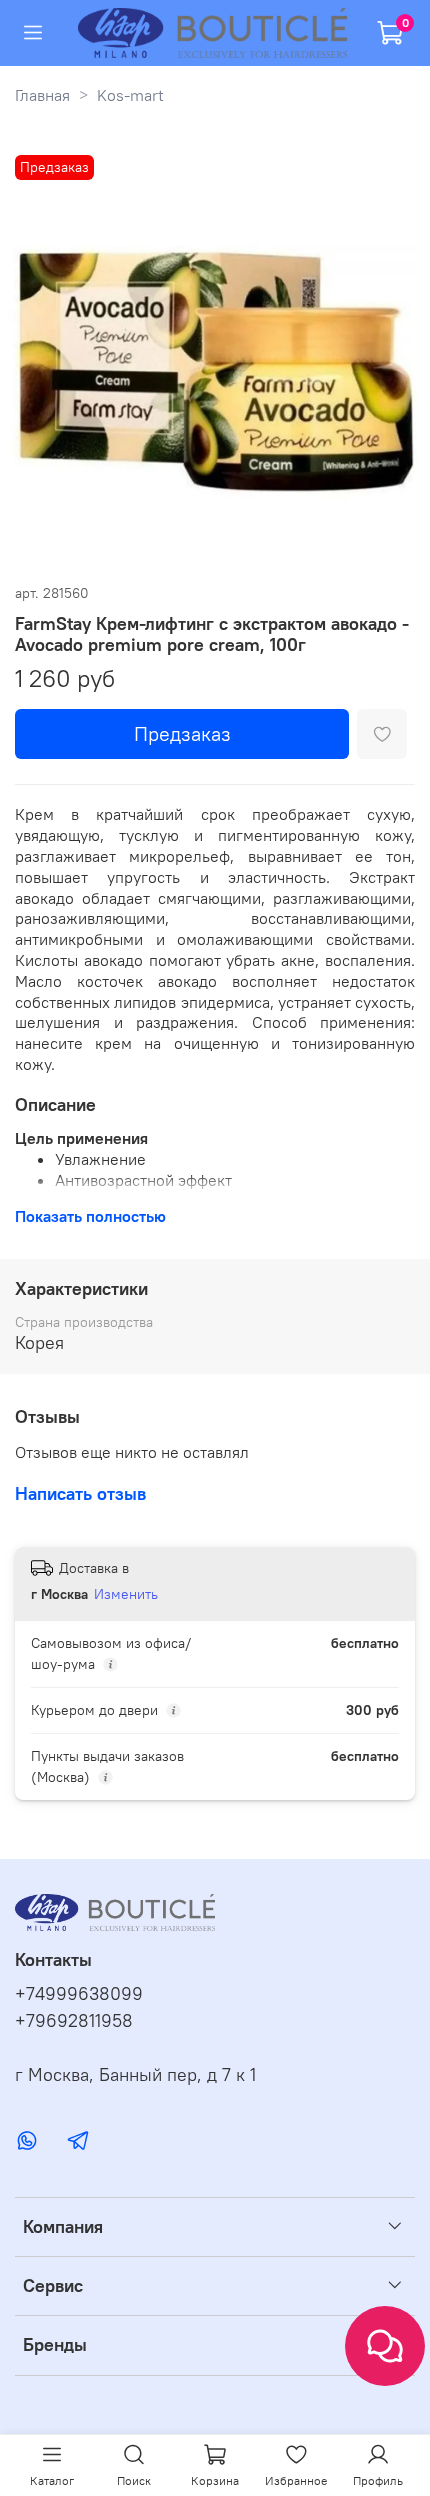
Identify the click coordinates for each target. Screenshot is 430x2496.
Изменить (126, 1594)
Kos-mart (130, 95)
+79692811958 (74, 2021)
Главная (42, 95)
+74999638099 (79, 1994)
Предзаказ (182, 733)
